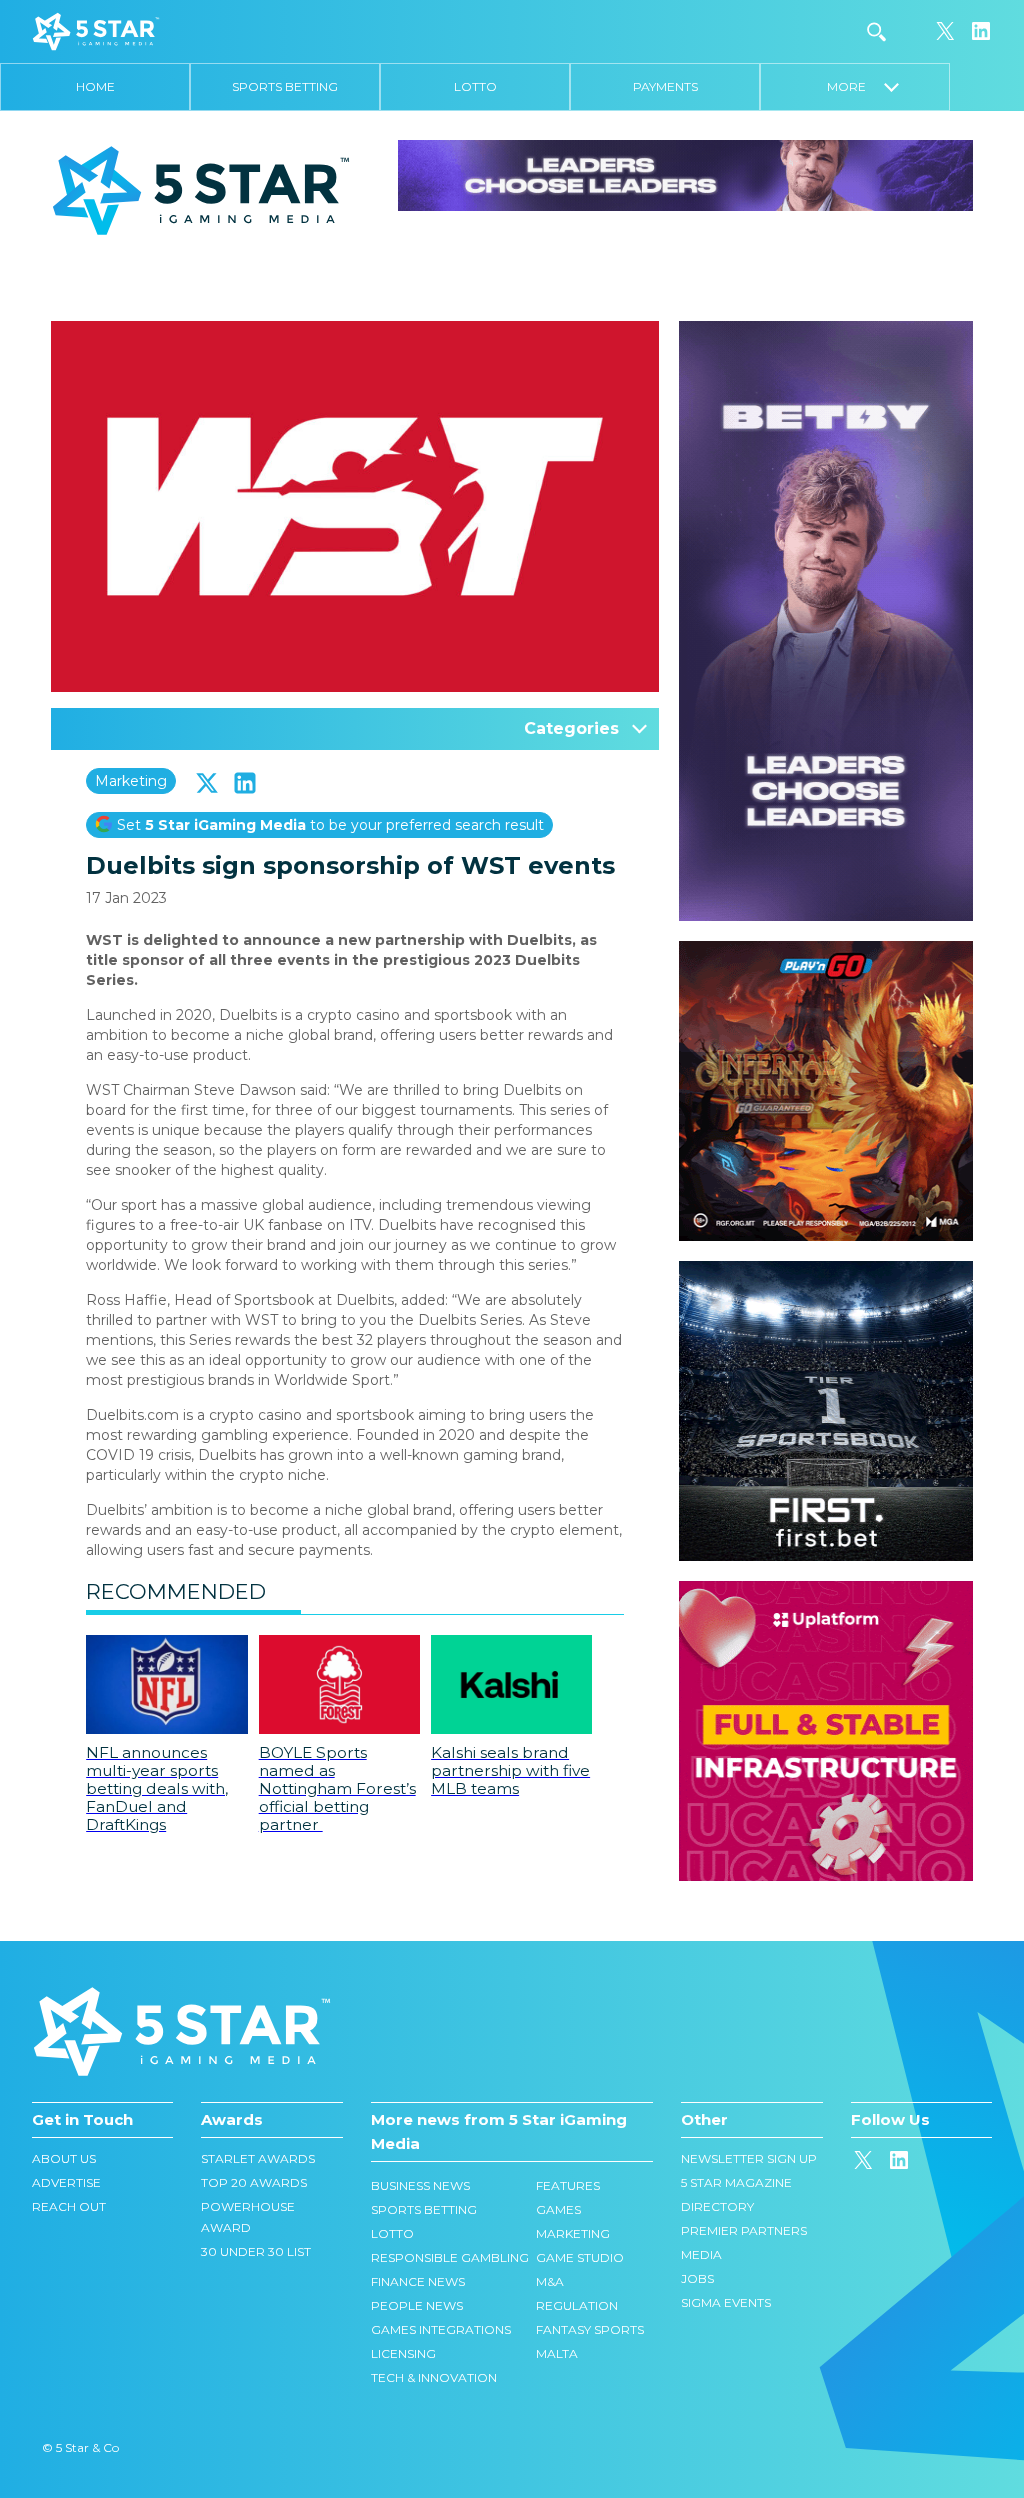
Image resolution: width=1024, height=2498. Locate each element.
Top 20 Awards (254, 2182)
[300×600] (826, 331)
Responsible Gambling (450, 2257)
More (855, 86)
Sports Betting (285, 86)
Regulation (577, 2305)
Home (95, 86)
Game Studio (580, 2257)
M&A (550, 2281)
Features (568, 2185)
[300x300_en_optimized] (826, 1591)
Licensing (403, 2353)
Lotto (475, 86)
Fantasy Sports (590, 2329)
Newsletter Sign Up (749, 2158)
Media (701, 2254)
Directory (717, 2206)
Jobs (697, 2278)
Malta (557, 2353)
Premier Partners (744, 2230)
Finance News (418, 2281)
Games (558, 2209)
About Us (64, 2158)
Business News (420, 2185)
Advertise (66, 2182)
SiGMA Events (726, 2302)
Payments (665, 86)
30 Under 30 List (256, 2251)
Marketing (131, 781)
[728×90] (685, 174)
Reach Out (69, 2206)
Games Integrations (441, 2329)
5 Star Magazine (736, 2182)
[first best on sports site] (826, 1271)
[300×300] (826, 951)
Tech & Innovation (434, 2377)
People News (417, 2305)
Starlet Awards (258, 2158)
